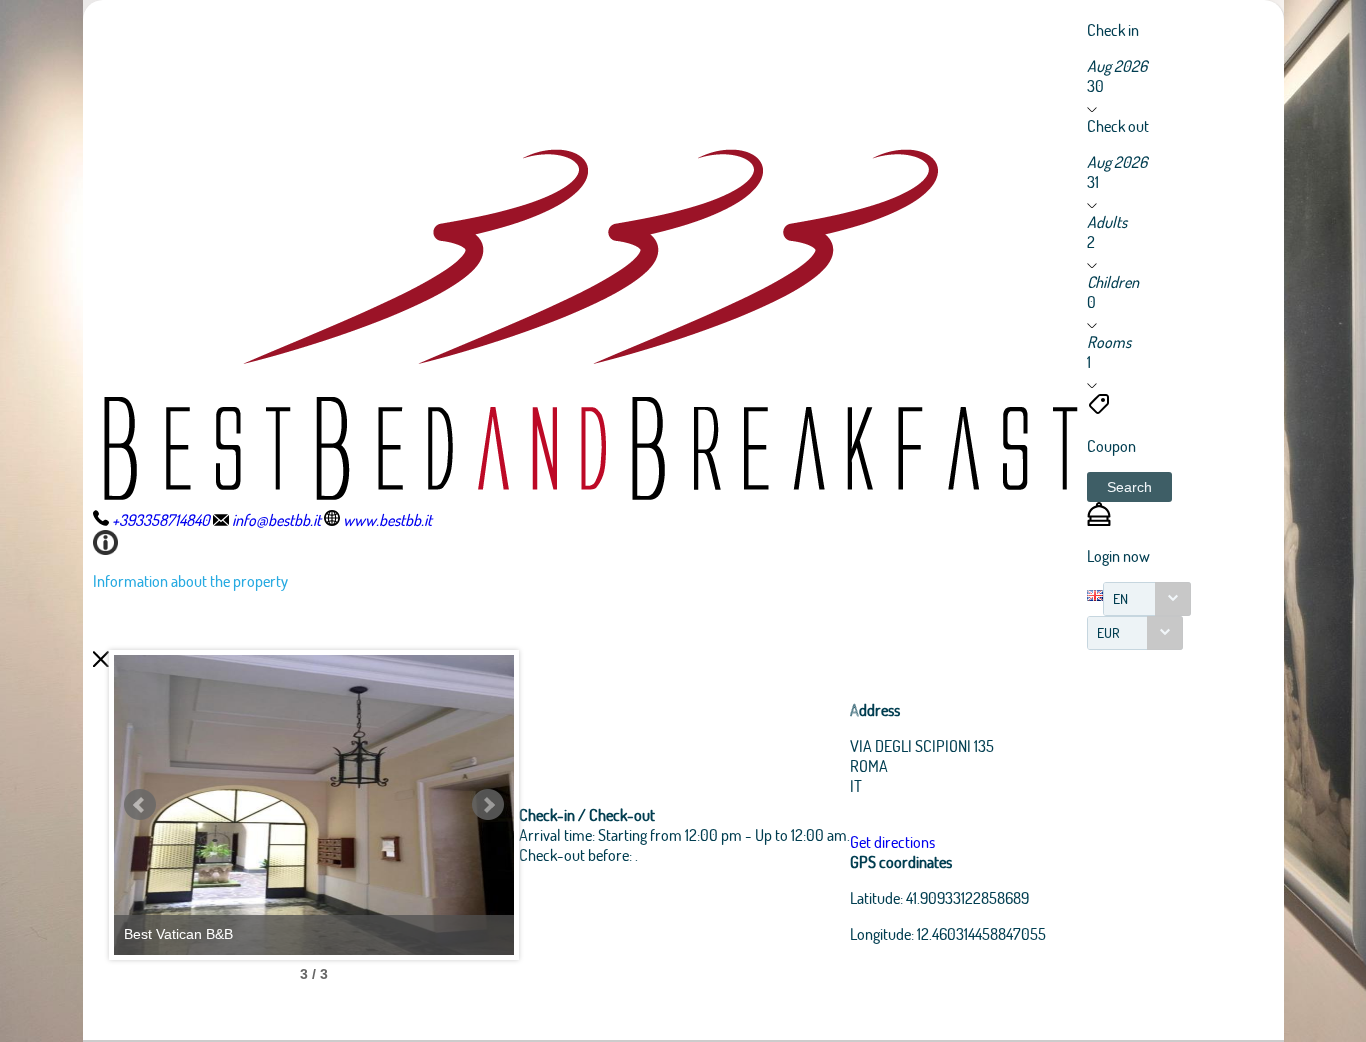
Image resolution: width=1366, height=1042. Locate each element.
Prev (140, 805)
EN (1120, 598)
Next (488, 805)
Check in (1113, 29)
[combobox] (1147, 599)
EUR (1108, 632)
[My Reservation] (1099, 519)
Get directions (892, 841)
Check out (1118, 125)
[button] (1129, 487)
